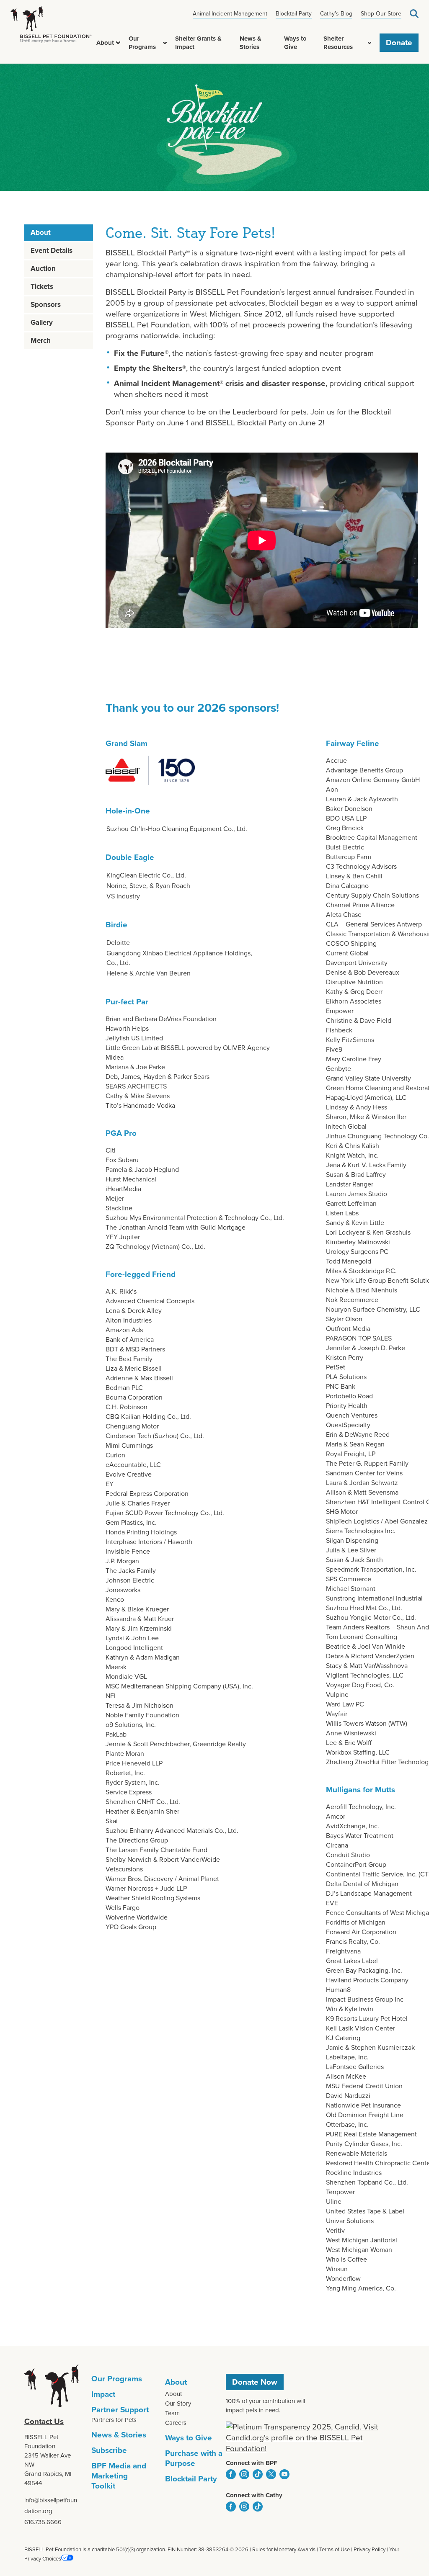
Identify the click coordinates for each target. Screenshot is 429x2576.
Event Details (52, 251)
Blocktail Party (294, 14)
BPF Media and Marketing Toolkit (119, 2476)
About (105, 43)
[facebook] (231, 2474)
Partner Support (120, 2410)
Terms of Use (335, 2549)
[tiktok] (258, 2474)
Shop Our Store (381, 14)
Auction (43, 269)
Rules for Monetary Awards (284, 2549)
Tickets (42, 287)
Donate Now (255, 2382)
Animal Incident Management (230, 14)
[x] (271, 2474)
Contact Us (44, 2421)
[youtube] (284, 2474)
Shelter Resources (338, 43)
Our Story (178, 2404)
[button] (118, 43)
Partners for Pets (114, 2420)
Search (414, 14)
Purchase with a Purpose (194, 2458)
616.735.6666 (43, 2522)
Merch (41, 341)
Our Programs (142, 43)
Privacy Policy (370, 2549)
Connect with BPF (252, 2463)
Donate (399, 43)
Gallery (42, 323)
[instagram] (244, 2474)
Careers (176, 2423)
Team (172, 2413)
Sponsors (46, 305)
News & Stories (251, 43)
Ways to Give (295, 43)
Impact (103, 2394)
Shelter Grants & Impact (198, 43)
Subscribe (109, 2450)
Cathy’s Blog (336, 14)
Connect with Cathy (254, 2495)
